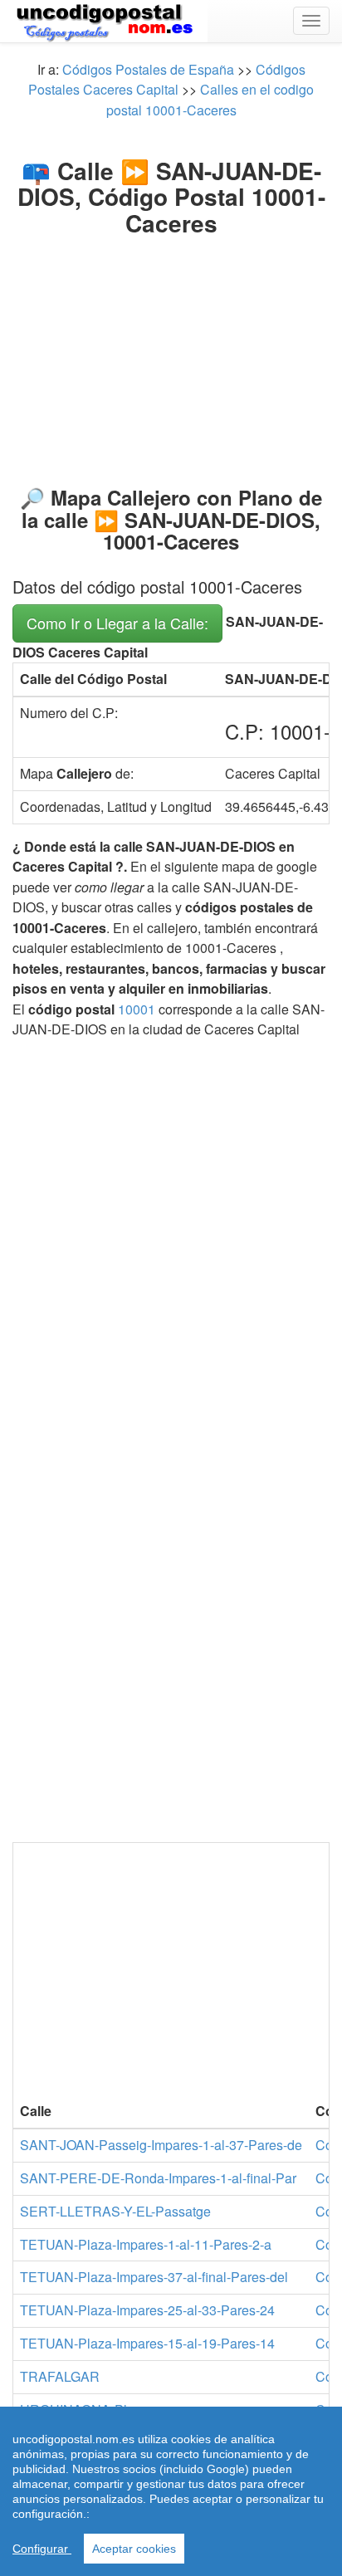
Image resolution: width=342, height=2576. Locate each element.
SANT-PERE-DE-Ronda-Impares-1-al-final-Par (158, 2178)
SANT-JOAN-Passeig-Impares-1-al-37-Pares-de (161, 2145)
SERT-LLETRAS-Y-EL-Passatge (115, 2211)
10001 (137, 1009)
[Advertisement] (171, 347)
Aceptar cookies (134, 2549)
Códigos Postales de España (148, 69)
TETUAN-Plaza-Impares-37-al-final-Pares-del (154, 2277)
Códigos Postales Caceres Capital (167, 79)
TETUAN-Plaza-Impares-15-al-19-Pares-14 (147, 2343)
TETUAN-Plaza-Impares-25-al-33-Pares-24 (147, 2310)
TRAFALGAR (60, 2376)
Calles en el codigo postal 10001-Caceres (210, 99)
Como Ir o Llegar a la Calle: (117, 623)
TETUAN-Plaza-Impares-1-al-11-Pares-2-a (146, 2244)
